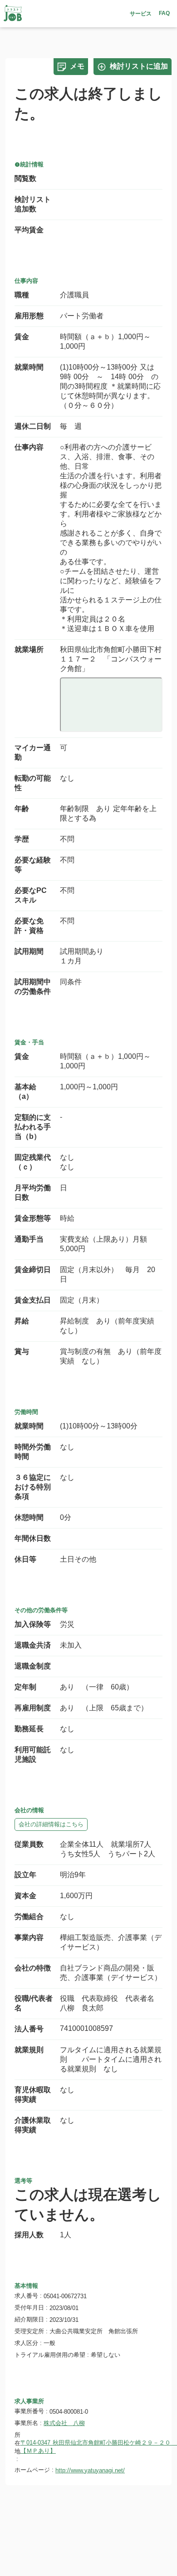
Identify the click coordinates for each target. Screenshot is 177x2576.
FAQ (164, 13)
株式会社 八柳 (64, 2423)
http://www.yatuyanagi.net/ (90, 2470)
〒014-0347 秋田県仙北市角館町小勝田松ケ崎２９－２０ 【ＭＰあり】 (97, 2447)
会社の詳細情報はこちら (51, 1824)
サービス (141, 14)
